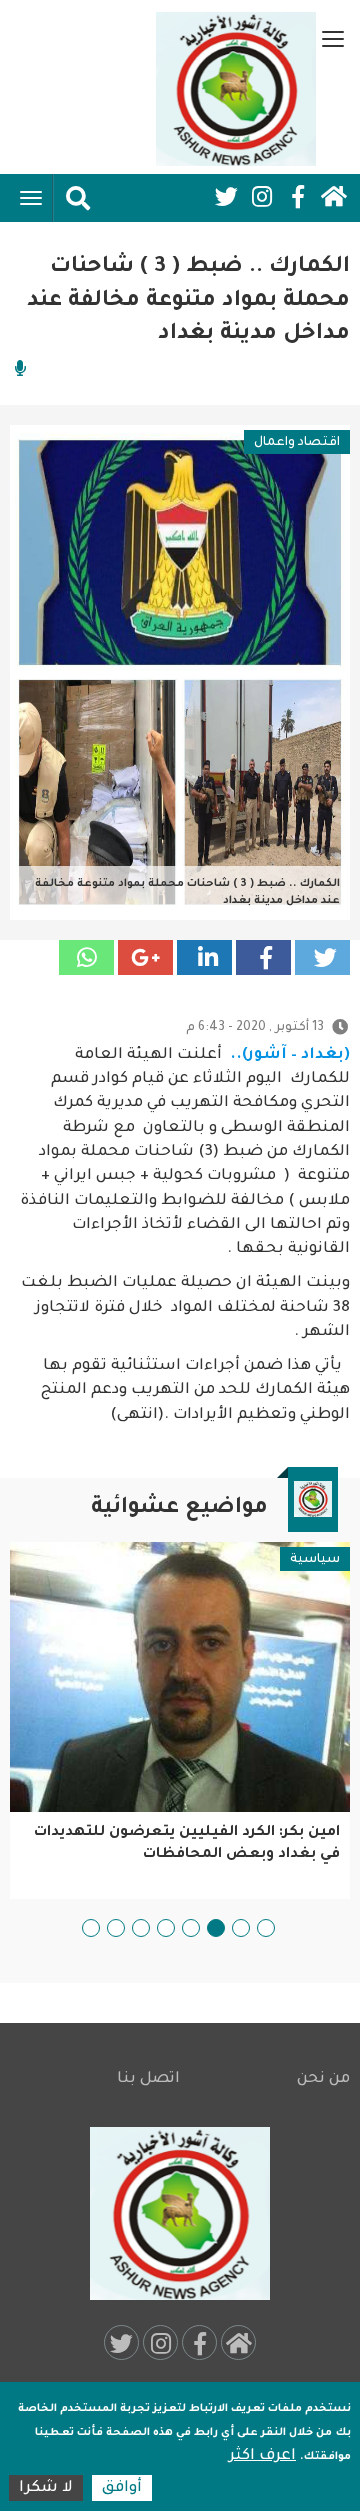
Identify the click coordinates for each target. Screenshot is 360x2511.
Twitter (226, 197)
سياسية (315, 1560)
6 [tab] (141, 1928)
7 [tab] (116, 1928)
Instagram (262, 197)
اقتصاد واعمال (297, 443)
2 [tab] (241, 1928)
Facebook (298, 197)
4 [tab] (191, 1928)
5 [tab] (166, 1928)
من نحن (323, 2079)
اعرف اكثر (262, 2456)
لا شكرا (46, 2488)
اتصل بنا (148, 2079)
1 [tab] (266, 1928)
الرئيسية (334, 197)
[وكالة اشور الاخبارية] (236, 89)
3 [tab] (216, 1928)
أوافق (122, 2488)
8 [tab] (91, 1928)
